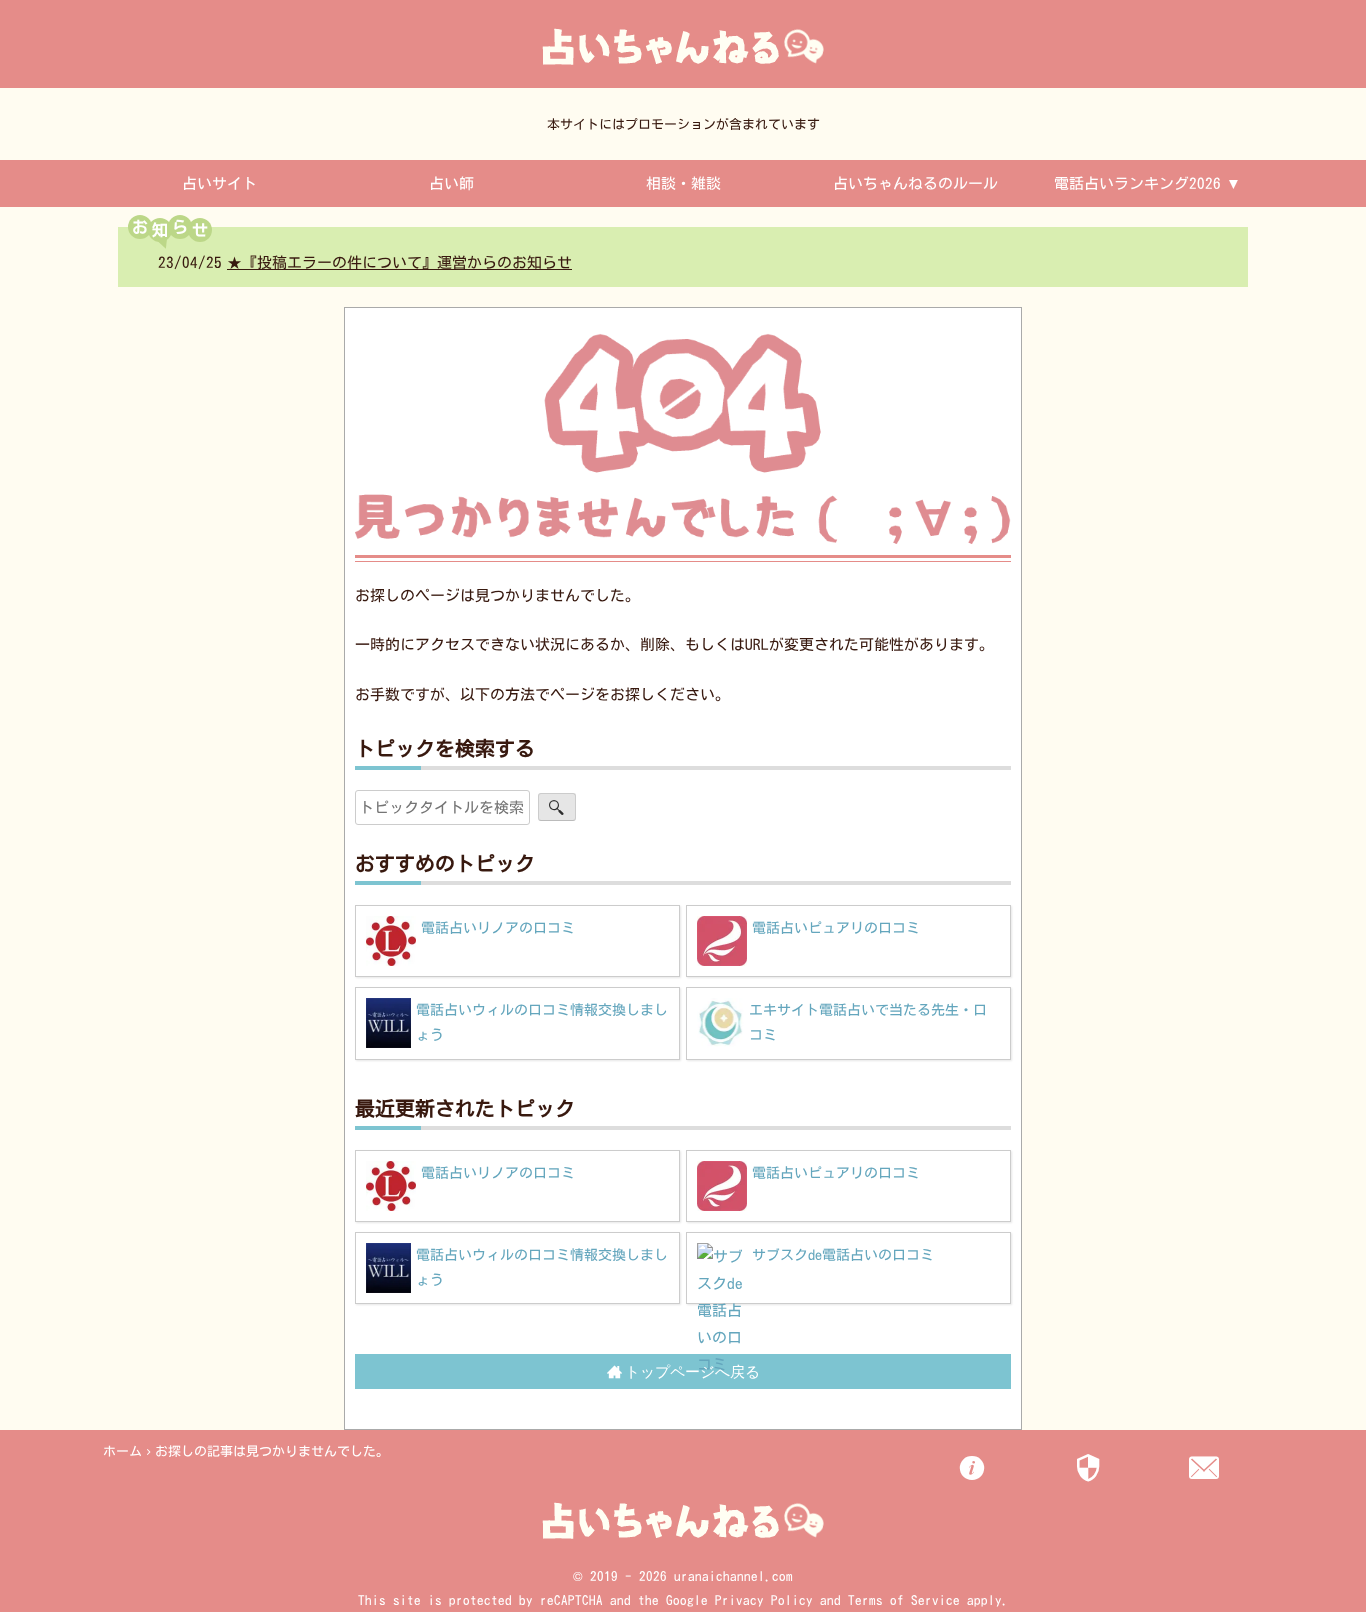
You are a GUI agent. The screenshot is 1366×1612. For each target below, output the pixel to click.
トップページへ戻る (692, 1371)
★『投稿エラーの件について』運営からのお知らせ (323, 262)
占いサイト (219, 183)
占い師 (451, 183)
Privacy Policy (764, 1600)
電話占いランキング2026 (1137, 183)
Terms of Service (904, 1600)
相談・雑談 (683, 183)
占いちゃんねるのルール (915, 183)
